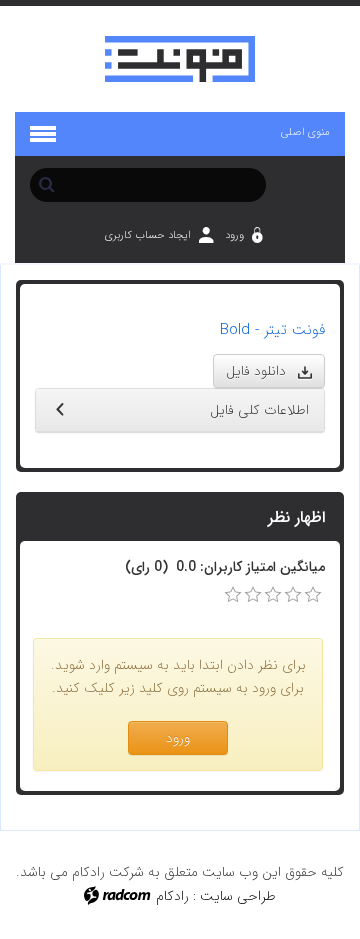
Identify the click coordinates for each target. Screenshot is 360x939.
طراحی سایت (238, 896)
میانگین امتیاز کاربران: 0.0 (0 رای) (225, 567)
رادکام (172, 896)
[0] (233, 595)
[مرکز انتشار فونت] (180, 59)
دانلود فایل (262, 371)
